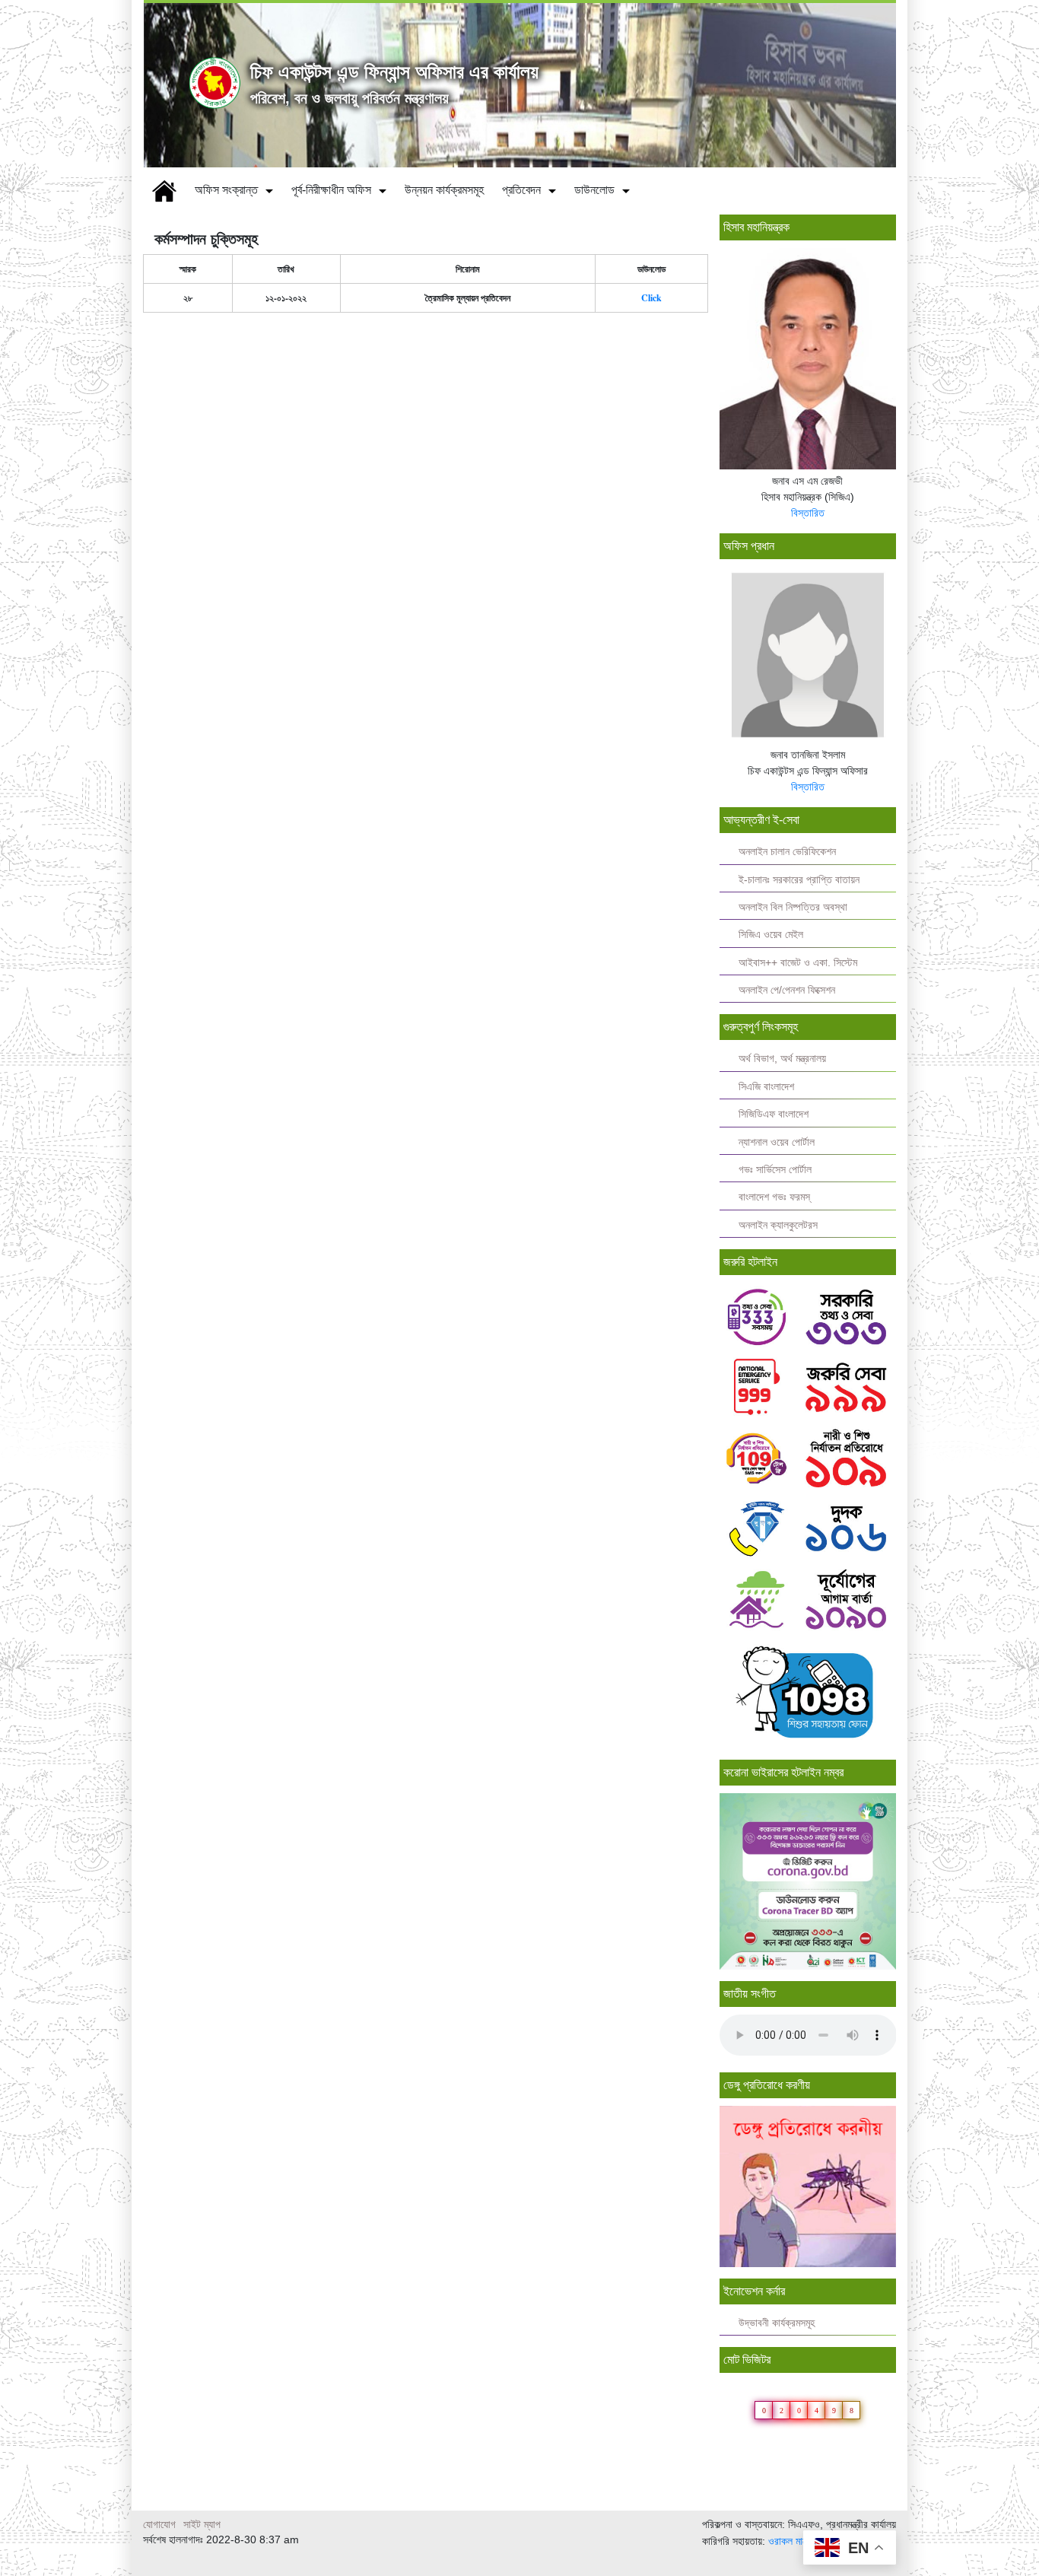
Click (651, 298)
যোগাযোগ (159, 2524)
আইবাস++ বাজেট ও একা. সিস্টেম (798, 963)
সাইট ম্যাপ (202, 2524)
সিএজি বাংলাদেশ (766, 1087)
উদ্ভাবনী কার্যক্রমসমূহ (777, 2323)
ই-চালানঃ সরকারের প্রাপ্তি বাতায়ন (799, 880)
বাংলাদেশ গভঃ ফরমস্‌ (774, 1197)
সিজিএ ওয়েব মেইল (771, 935)
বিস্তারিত (808, 513)
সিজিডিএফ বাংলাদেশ (774, 1114)
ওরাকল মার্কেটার (796, 2541)
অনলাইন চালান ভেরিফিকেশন (787, 852)
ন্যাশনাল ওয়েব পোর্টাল (777, 1142)
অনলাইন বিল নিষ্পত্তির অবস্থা (793, 907)
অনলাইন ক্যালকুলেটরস (778, 1225)
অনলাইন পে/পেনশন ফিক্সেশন (787, 990)
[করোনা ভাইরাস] (808, 1880)
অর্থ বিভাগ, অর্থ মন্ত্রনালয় (782, 1059)
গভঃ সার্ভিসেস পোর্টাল (775, 1170)
